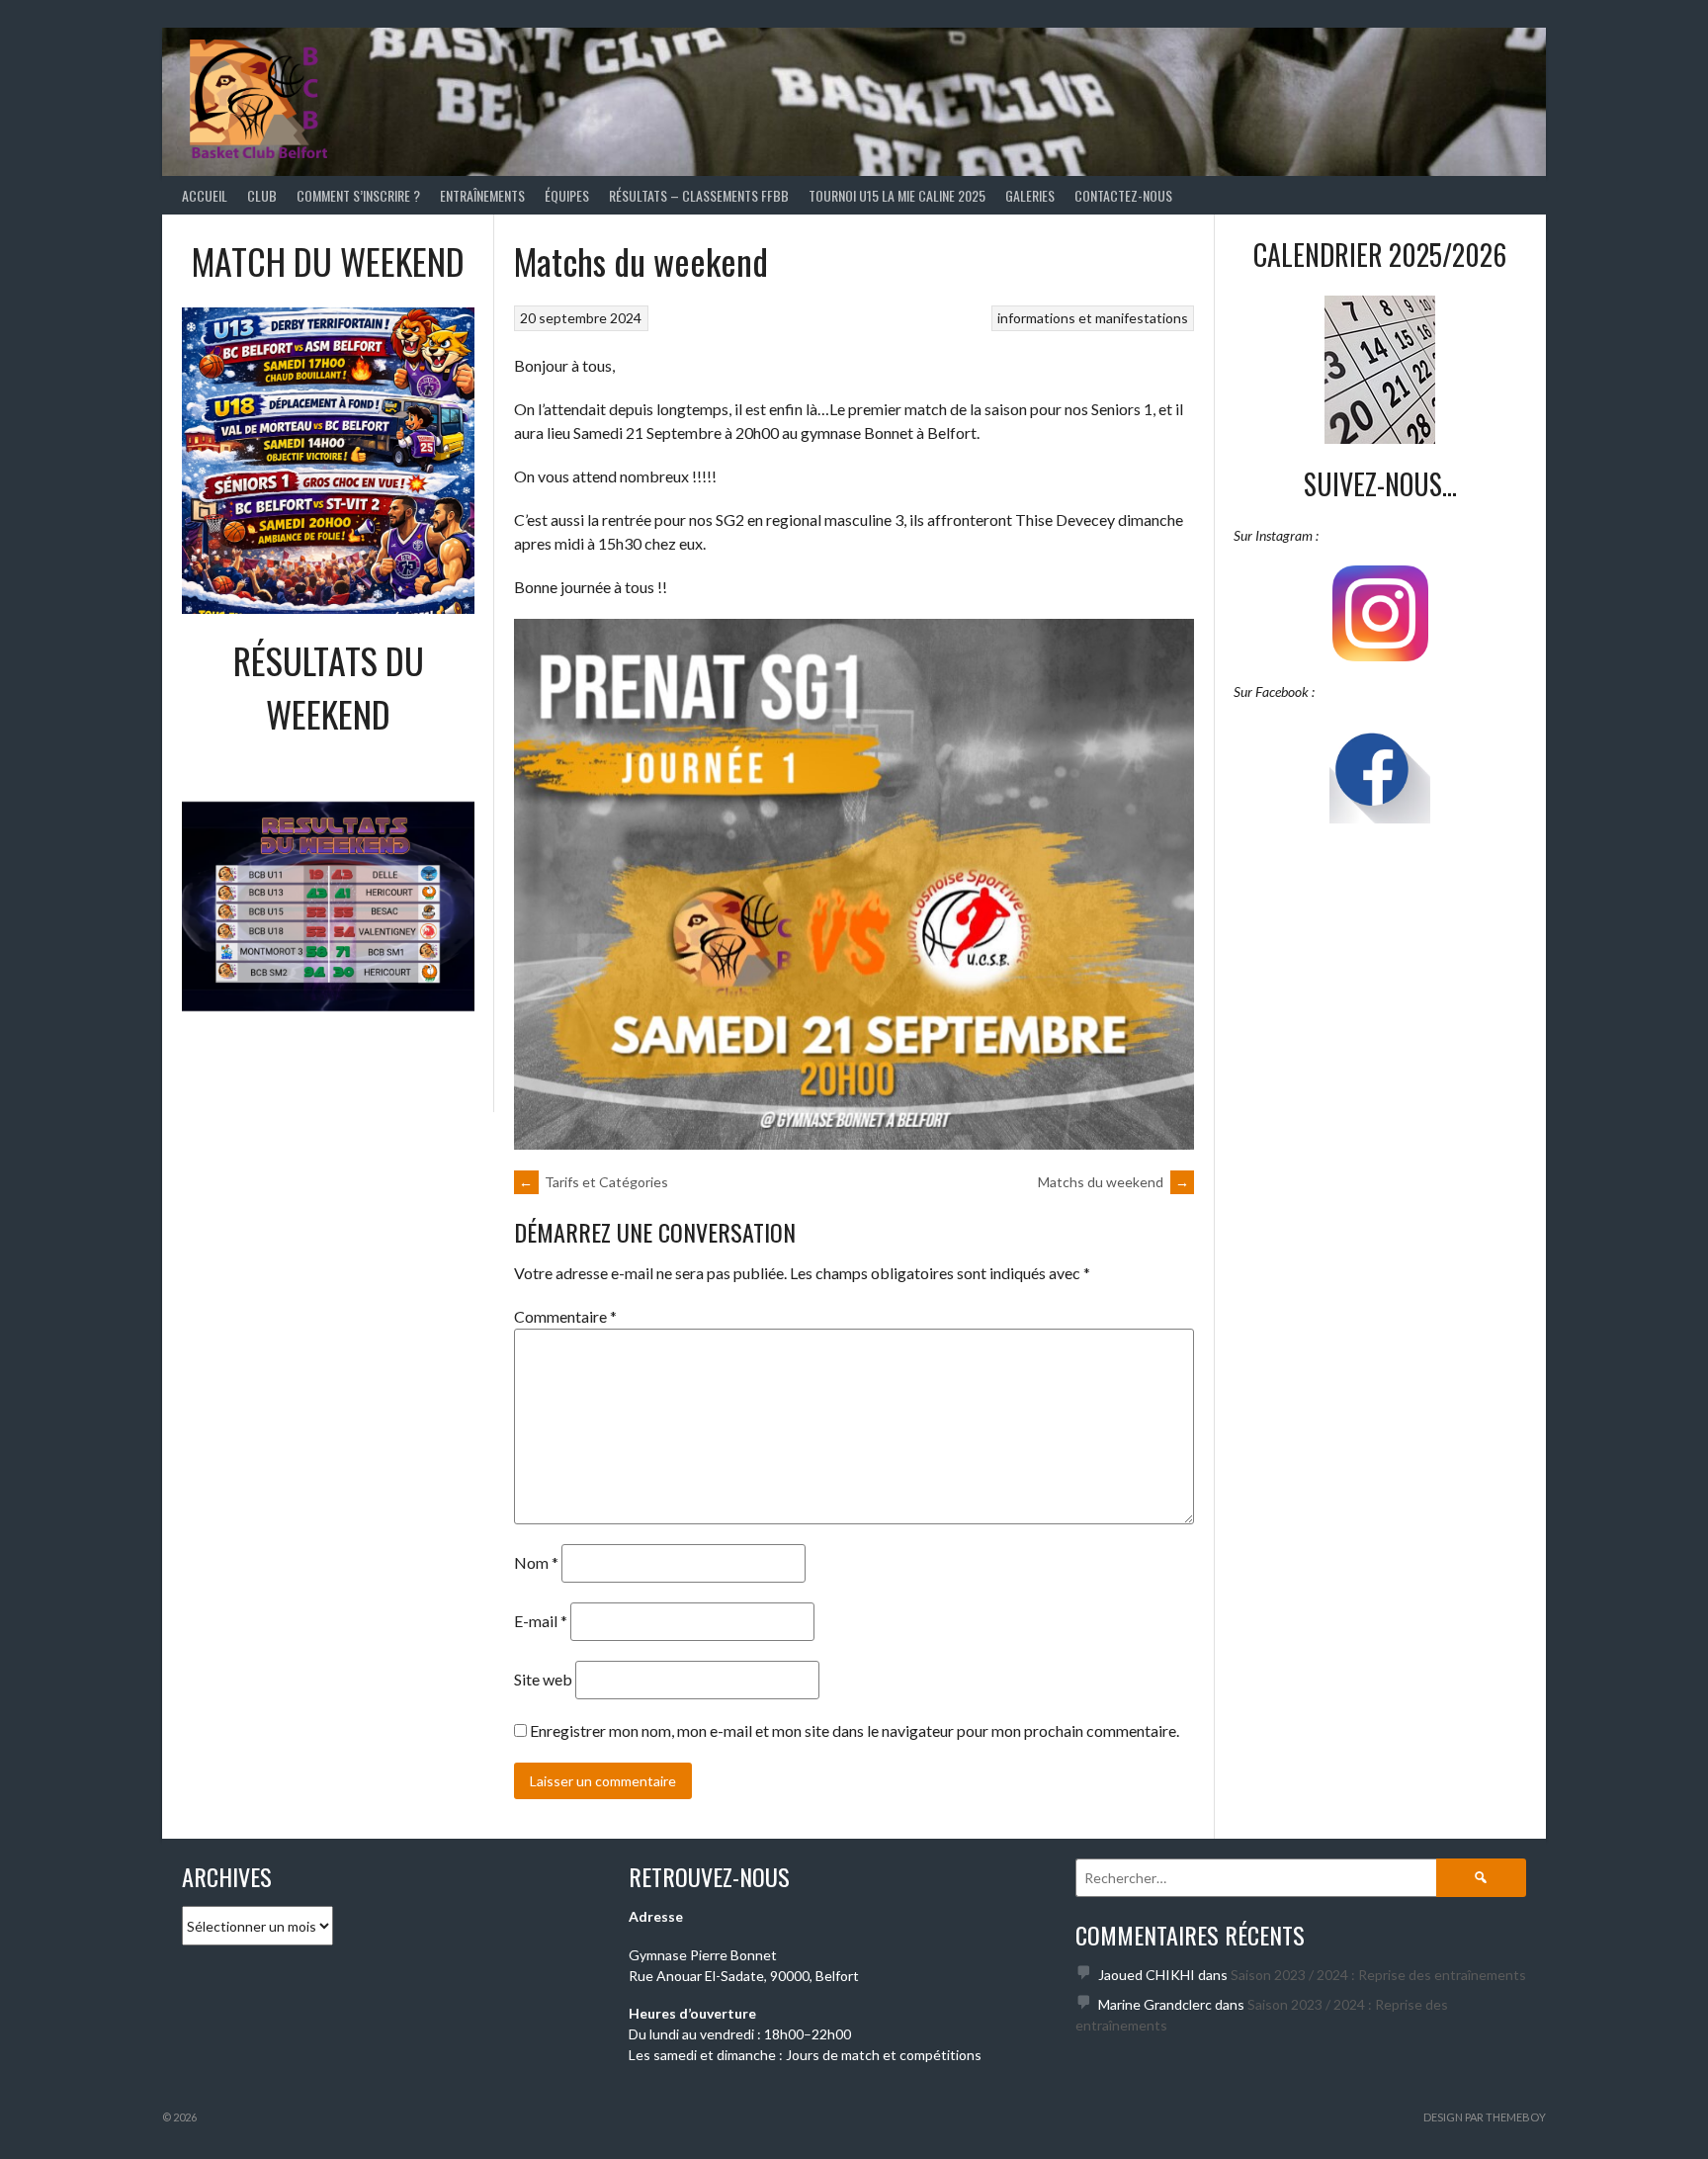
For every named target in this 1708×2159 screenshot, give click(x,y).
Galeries (1030, 195)
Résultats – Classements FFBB (699, 195)
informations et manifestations (1093, 318)
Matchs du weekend (1113, 1182)
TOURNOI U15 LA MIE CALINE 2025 (897, 195)
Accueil (205, 195)
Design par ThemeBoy (1485, 2117)
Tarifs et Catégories (594, 1182)
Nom (536, 1562)
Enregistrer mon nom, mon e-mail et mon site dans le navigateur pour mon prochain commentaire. (854, 1730)
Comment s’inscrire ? (358, 195)
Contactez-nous (1123, 195)
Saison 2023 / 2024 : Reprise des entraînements (1378, 1975)
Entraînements (482, 195)
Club (262, 195)
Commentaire (565, 1316)
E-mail (541, 1621)
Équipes (567, 195)
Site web (543, 1679)
